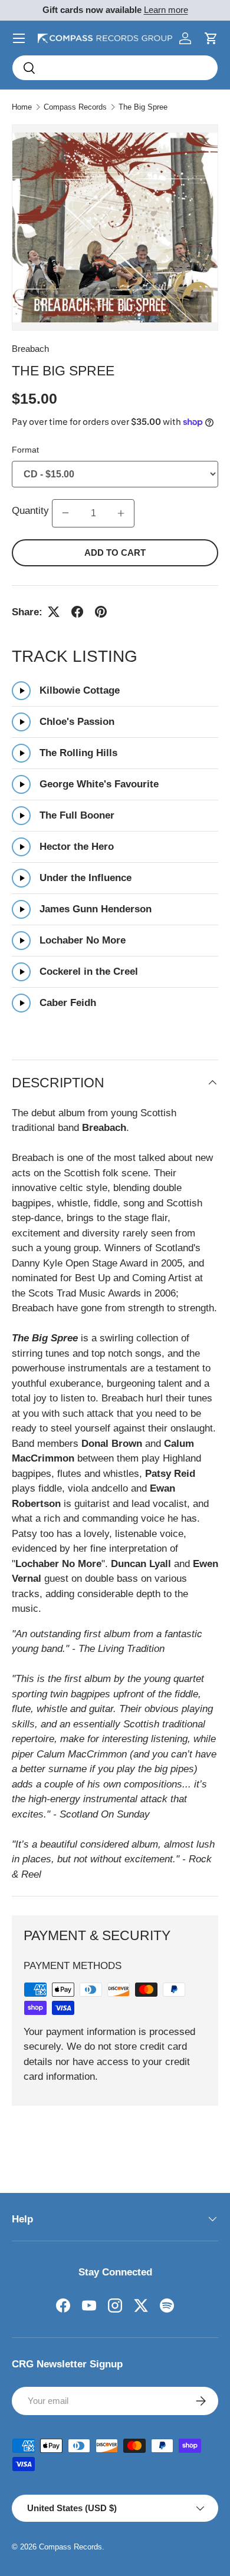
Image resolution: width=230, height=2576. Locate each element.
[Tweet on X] (54, 612)
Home (22, 107)
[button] (211, 38)
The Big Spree (143, 107)
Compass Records (75, 107)
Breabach (30, 349)
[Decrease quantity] (65, 513)
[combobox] (115, 68)
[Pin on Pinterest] (101, 612)
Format (25, 450)
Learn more (166, 10)
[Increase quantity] (121, 513)
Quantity (32, 511)
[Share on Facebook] (77, 612)
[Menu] (19, 38)
